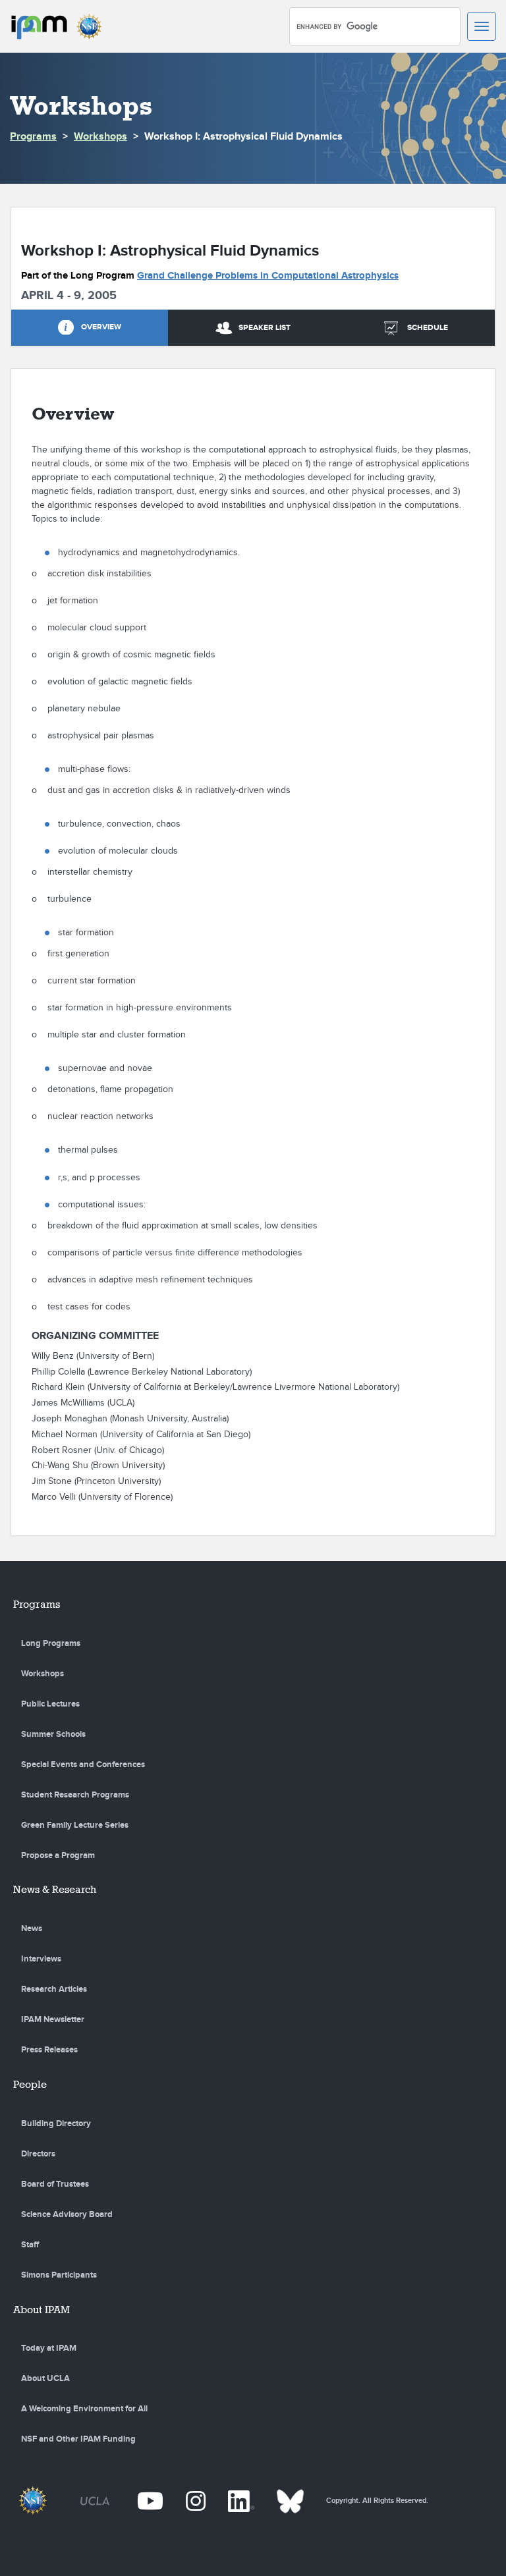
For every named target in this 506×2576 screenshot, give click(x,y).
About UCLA (45, 2378)
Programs (33, 137)
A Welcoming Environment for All (84, 2409)
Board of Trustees (55, 2184)
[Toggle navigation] (482, 26)
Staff (30, 2245)
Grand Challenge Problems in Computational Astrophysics (268, 276)
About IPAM (42, 2310)
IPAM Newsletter (53, 2019)
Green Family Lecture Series (75, 1825)
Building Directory (56, 2124)
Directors (38, 2154)
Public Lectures (50, 1704)
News (32, 1929)
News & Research (55, 1889)
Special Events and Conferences (83, 1765)
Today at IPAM (49, 2348)
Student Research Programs (75, 1795)
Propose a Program (58, 1855)
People (30, 2084)
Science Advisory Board (67, 2214)
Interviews (41, 1959)
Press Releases (49, 2050)
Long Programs (51, 1643)
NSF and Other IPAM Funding (78, 2439)
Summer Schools (53, 1734)
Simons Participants (59, 2275)
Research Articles (54, 1989)
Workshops (100, 137)
